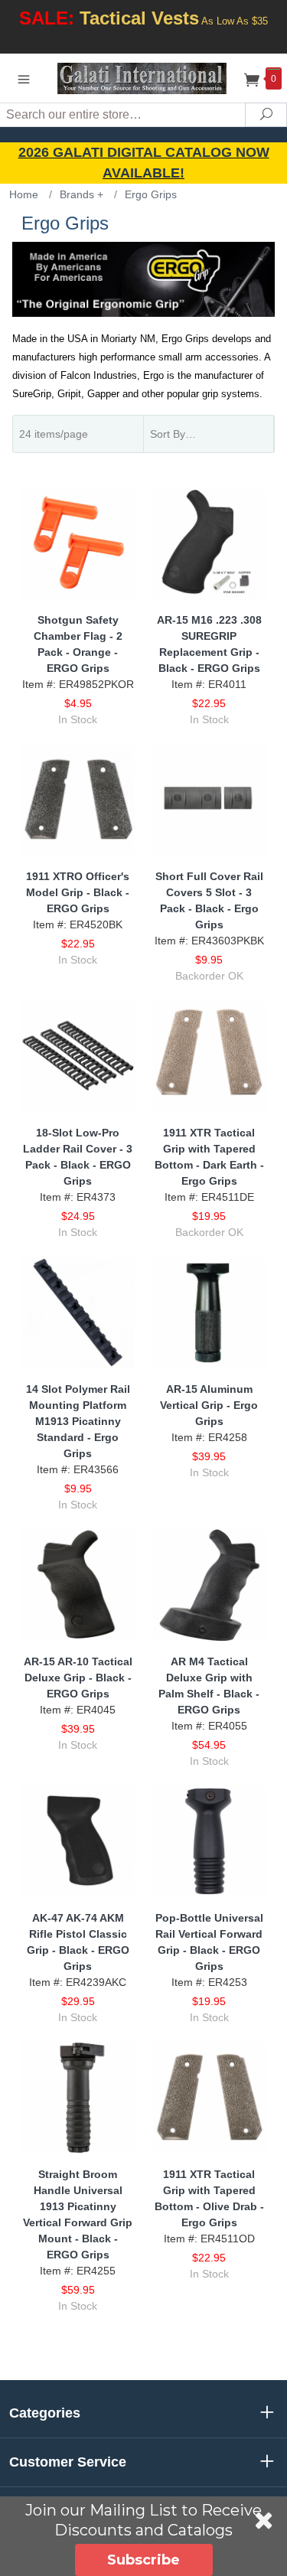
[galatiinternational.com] (144, 78)
